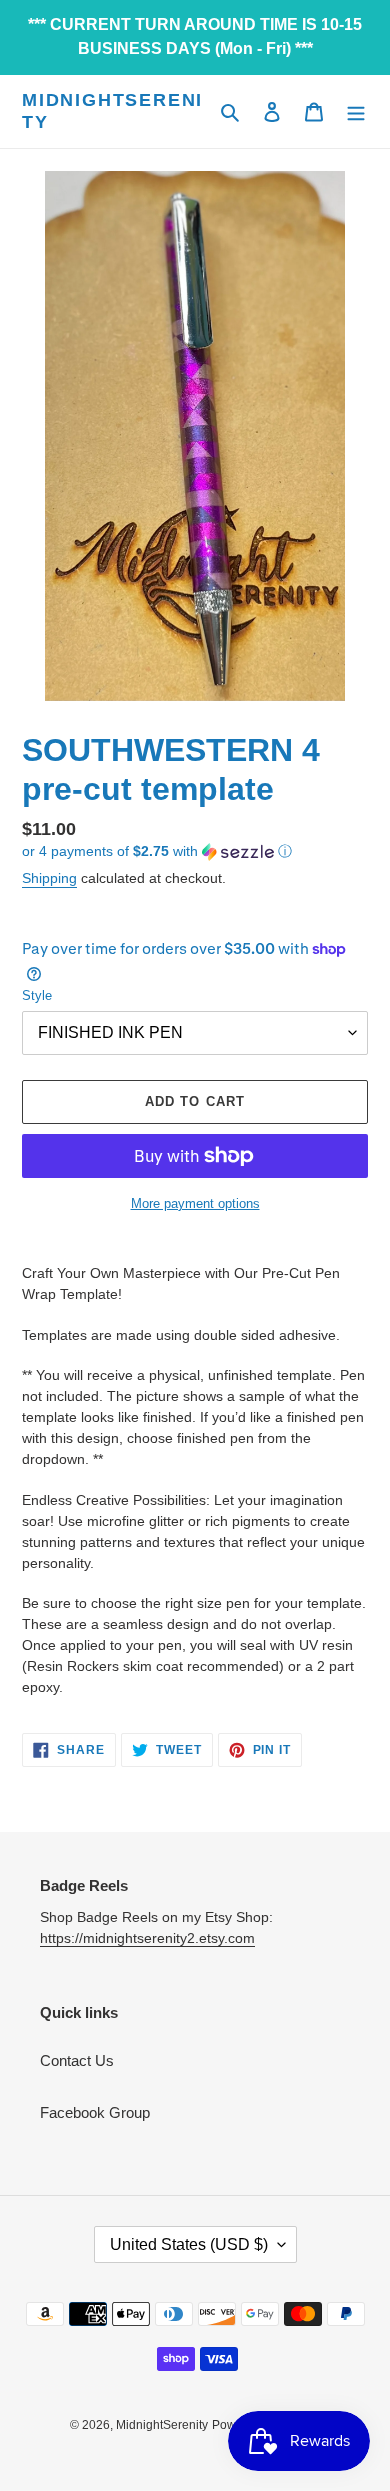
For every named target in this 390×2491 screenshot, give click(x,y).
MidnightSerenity (112, 111)
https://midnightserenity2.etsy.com (147, 1938)
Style (37, 995)
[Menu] (356, 111)
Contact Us (77, 2060)
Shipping (49, 878)
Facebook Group (95, 2112)
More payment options (195, 1203)
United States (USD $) (189, 2244)
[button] (157, 851)
